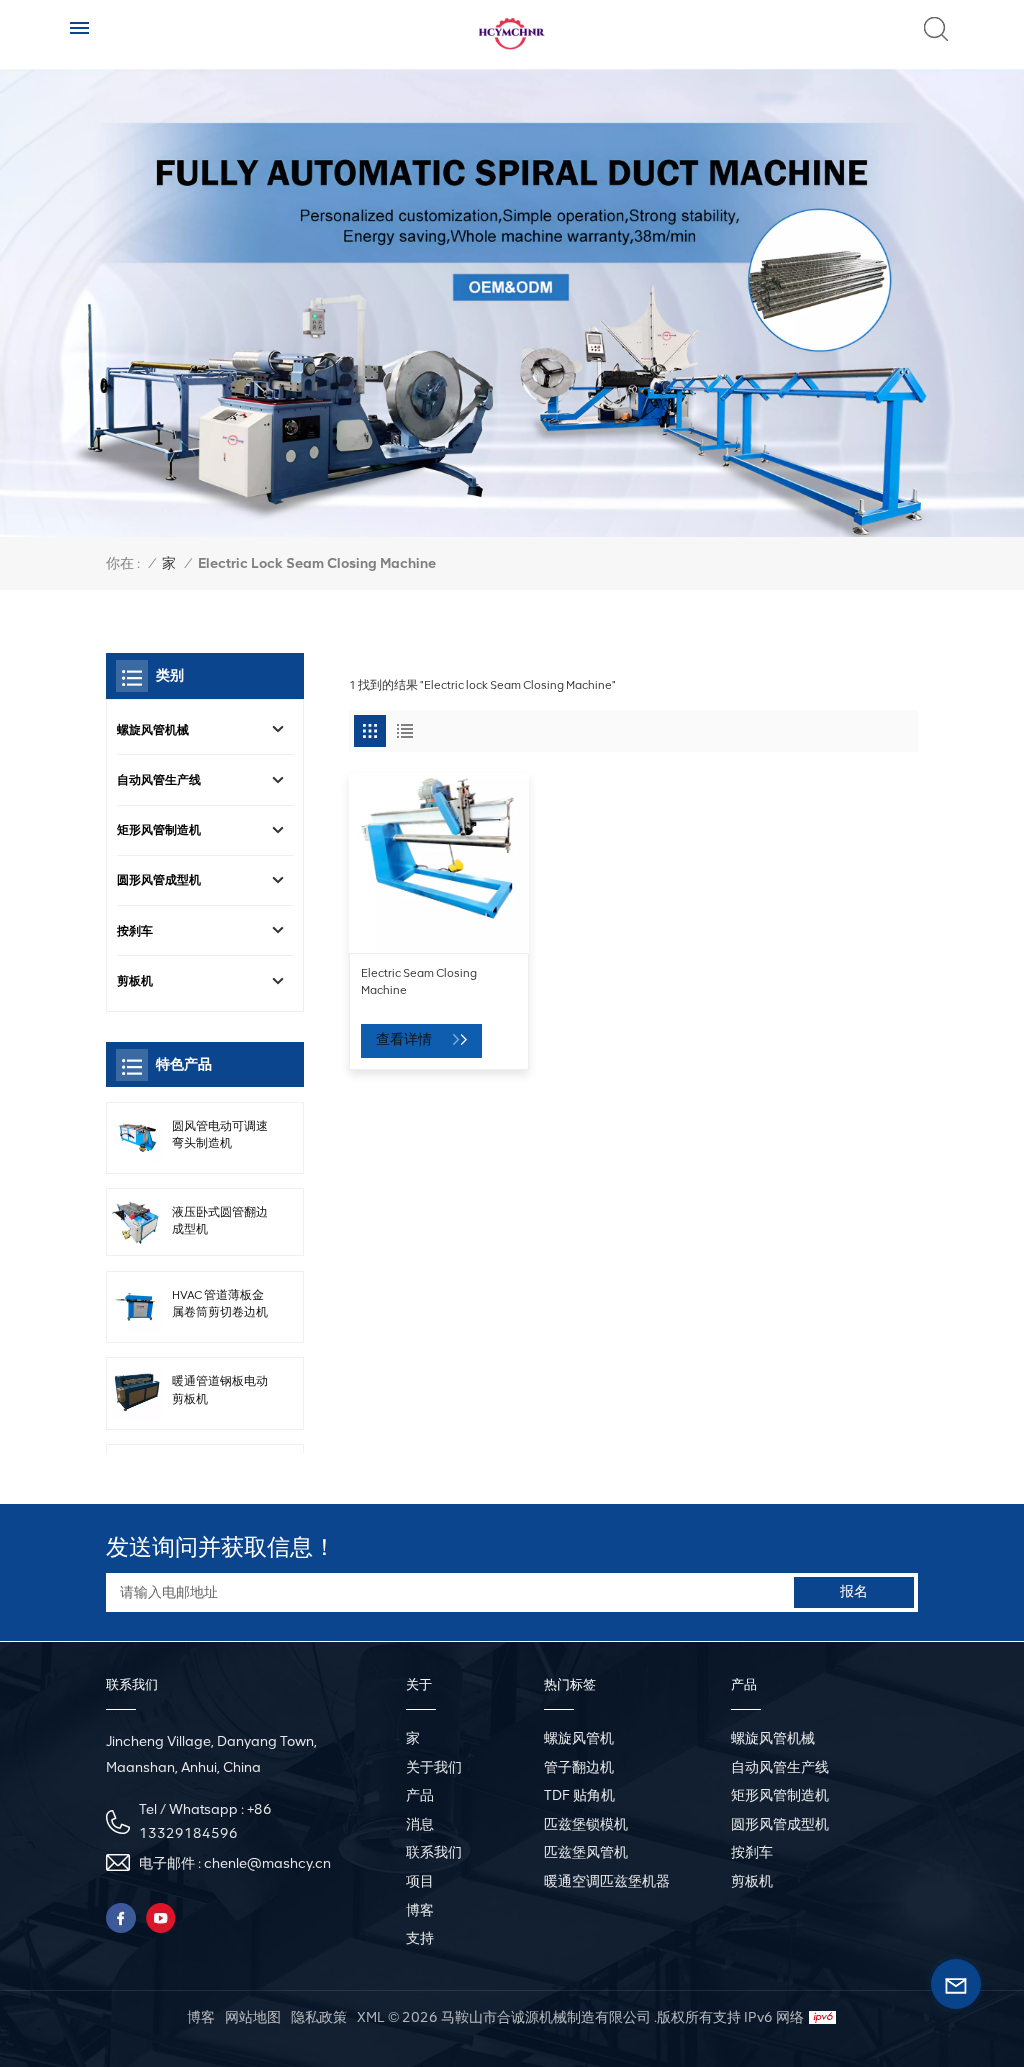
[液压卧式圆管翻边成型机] (137, 1222)
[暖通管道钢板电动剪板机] (137, 1393)
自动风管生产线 (159, 780)
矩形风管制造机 (159, 830)
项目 (420, 1881)
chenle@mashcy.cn (267, 1863)
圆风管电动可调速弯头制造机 (220, 1134)
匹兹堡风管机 (586, 1852)
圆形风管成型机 (159, 880)
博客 (420, 1910)
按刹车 (135, 931)
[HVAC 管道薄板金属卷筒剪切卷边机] (137, 1307)
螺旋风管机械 (153, 730)
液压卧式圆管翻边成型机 (220, 1220)
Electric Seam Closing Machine (419, 981)
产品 (420, 1795)
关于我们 (434, 1767)
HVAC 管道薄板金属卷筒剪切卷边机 (220, 1303)
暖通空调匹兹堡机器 (607, 1881)
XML (370, 2017)
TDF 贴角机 (579, 1795)
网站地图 (253, 2017)
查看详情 (405, 1039)
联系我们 (434, 1852)
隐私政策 (319, 2017)
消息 (420, 1824)
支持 (420, 1938)
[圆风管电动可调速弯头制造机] (137, 1138)
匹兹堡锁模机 (586, 1824)
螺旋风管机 (579, 1738)
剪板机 (135, 981)
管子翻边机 (579, 1767)
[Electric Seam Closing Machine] (439, 863)
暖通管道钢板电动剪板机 (220, 1389)
